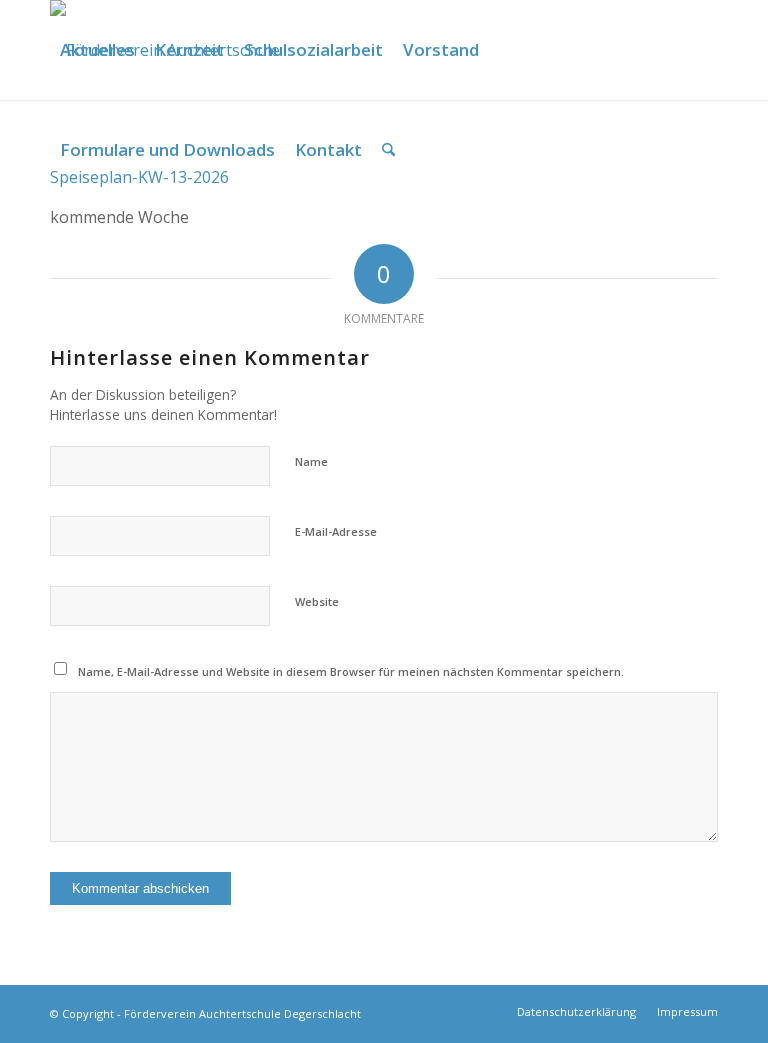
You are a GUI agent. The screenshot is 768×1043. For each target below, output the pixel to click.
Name (311, 461)
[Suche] (388, 150)
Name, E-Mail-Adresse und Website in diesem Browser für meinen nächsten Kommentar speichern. (351, 671)
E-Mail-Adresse (336, 531)
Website (317, 601)
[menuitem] (97, 50)
